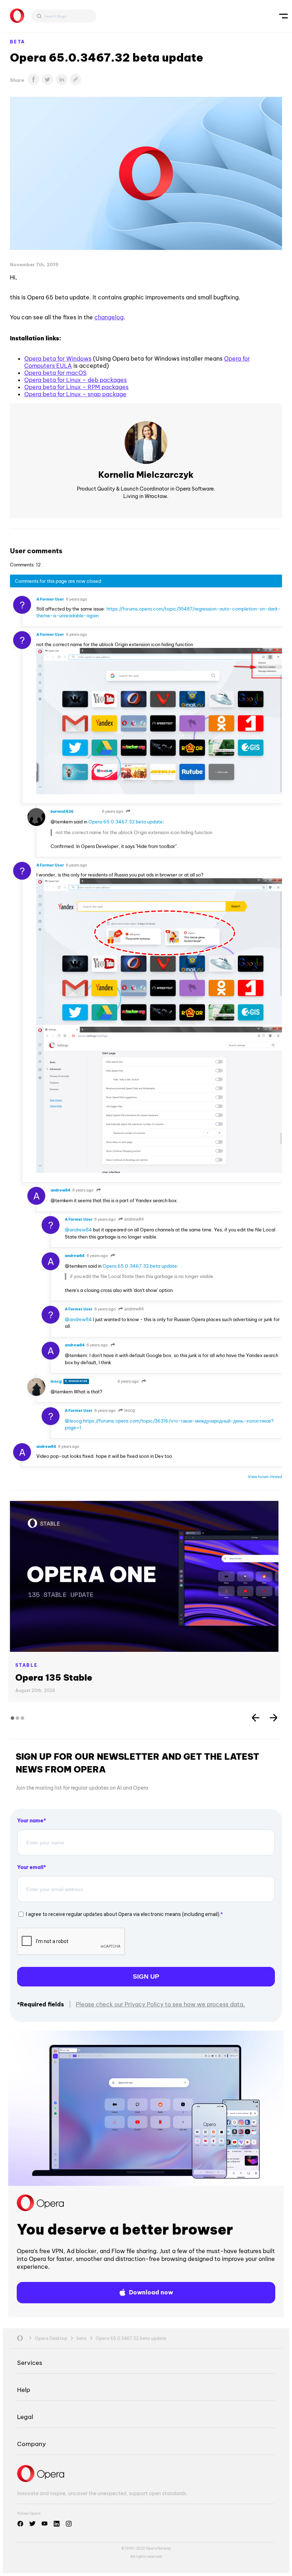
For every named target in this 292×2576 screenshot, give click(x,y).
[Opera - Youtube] (45, 2524)
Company (32, 2444)
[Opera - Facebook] (20, 2524)
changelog (109, 317)
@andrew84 (78, 1230)
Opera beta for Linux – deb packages (75, 380)
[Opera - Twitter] (32, 2524)
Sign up (146, 1976)
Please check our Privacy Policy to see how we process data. (160, 2004)
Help (24, 2390)
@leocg (73, 1421)
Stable (27, 1665)
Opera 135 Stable (54, 1677)
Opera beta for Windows (58, 358)
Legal (25, 2417)
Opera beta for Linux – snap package (75, 394)
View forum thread (265, 1477)
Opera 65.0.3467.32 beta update (126, 822)
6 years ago (77, 599)
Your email (30, 1867)
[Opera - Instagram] (69, 2524)
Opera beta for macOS (55, 373)
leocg (129, 1410)
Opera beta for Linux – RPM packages (76, 387)
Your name (30, 1821)
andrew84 (134, 1219)
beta (18, 42)
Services (30, 2363)
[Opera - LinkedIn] (57, 2524)
